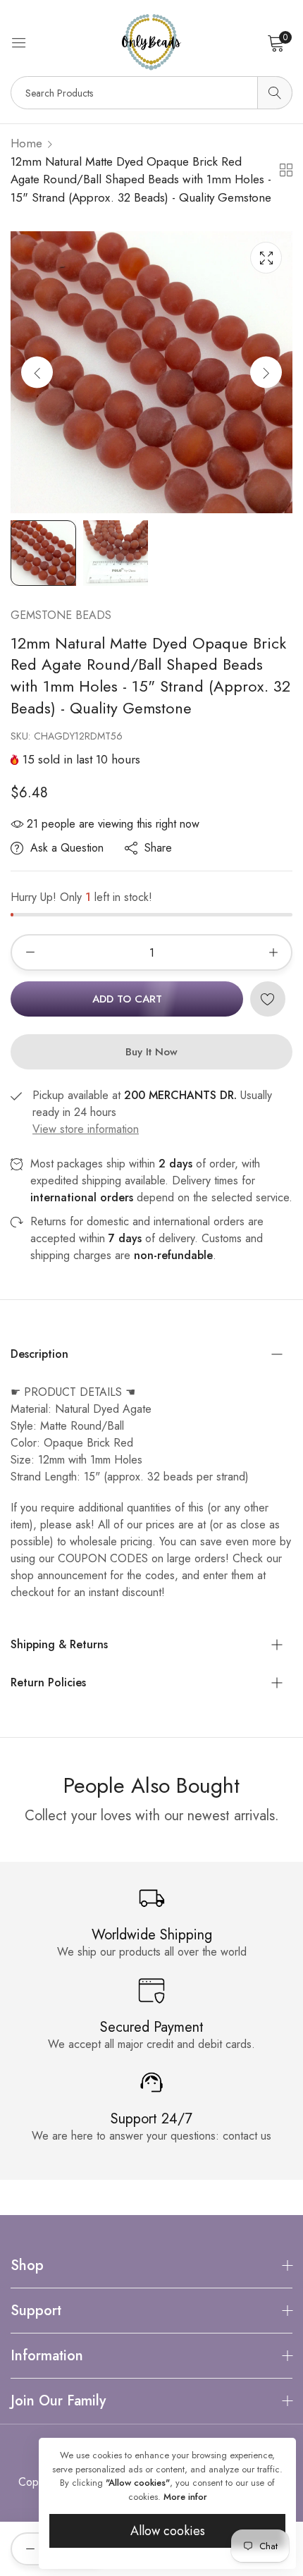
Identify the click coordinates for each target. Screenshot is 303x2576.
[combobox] (151, 93)
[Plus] (273, 952)
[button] (266, 373)
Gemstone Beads (61, 615)
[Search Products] (275, 93)
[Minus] (30, 952)
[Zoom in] (266, 258)
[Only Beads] (151, 42)
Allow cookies (168, 2531)
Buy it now (151, 1052)
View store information (86, 1129)
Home (26, 143)
